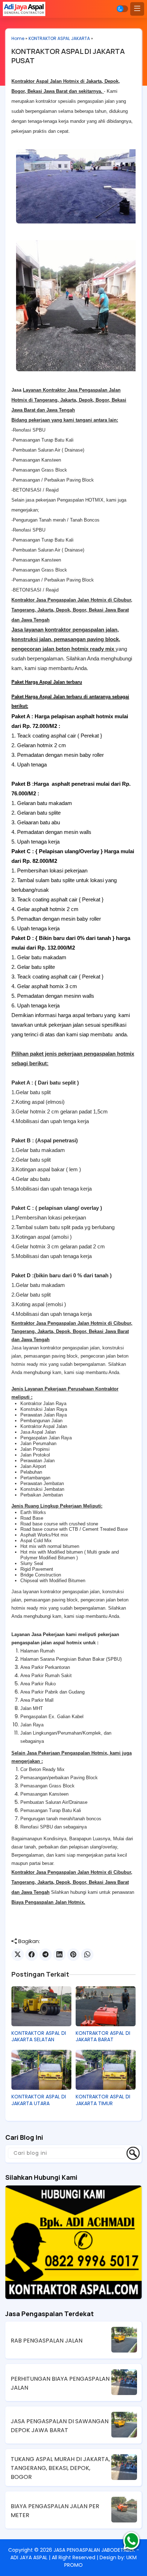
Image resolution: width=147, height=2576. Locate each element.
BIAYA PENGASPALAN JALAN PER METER (55, 2511)
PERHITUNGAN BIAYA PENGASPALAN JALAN (60, 2383)
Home (18, 38)
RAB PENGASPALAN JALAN (47, 2341)
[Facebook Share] (32, 1955)
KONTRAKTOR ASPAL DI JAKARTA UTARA (39, 2100)
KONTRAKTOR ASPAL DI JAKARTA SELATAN (39, 2036)
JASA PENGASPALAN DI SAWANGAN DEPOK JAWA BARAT (60, 2426)
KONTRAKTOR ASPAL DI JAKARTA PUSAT (68, 56)
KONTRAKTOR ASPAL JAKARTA (59, 38)
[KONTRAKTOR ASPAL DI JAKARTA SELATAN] (41, 2006)
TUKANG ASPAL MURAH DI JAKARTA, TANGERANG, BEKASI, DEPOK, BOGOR (60, 2468)
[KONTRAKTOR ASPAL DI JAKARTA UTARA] (41, 2070)
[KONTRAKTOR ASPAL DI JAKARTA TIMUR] (106, 2070)
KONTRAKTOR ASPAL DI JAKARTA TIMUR (103, 2100)
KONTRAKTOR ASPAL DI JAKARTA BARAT (103, 2036)
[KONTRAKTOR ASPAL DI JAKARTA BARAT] (106, 2006)
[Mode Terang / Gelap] (122, 9)
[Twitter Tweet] (18, 1955)
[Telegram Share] (45, 1955)
